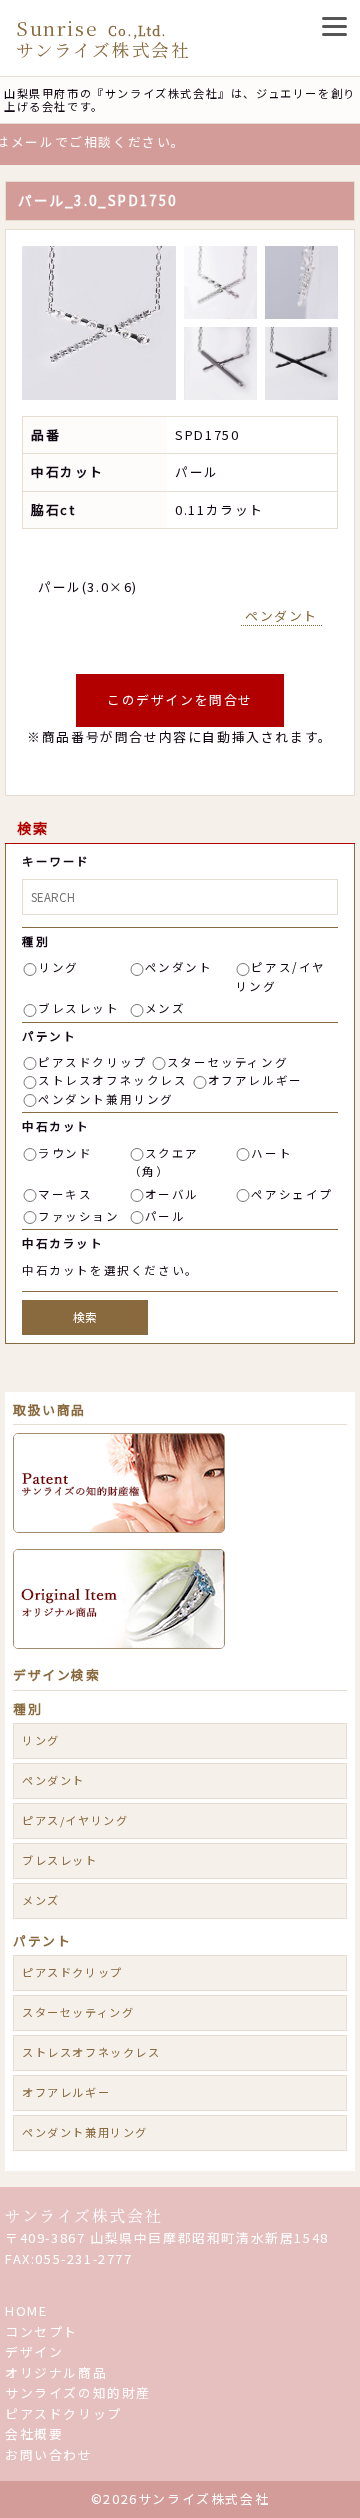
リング (58, 967)
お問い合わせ (49, 2454)
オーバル (172, 1194)
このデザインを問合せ (180, 699)
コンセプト (41, 2331)
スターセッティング (227, 1062)
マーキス (65, 1194)
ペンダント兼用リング (106, 1099)
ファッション (79, 1216)
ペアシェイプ (292, 1194)
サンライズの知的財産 (78, 2392)
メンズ (165, 1008)
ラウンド (65, 1153)
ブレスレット (79, 1008)
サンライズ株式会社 (83, 2215)
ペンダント (281, 615)
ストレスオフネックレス (113, 1080)
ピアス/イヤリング (75, 1820)
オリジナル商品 (56, 2372)
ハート (271, 1153)
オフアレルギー (255, 1080)
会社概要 (34, 2433)
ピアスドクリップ (92, 1062)
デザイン (34, 2351)
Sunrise (103, 38)
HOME (26, 2310)
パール (165, 1216)
